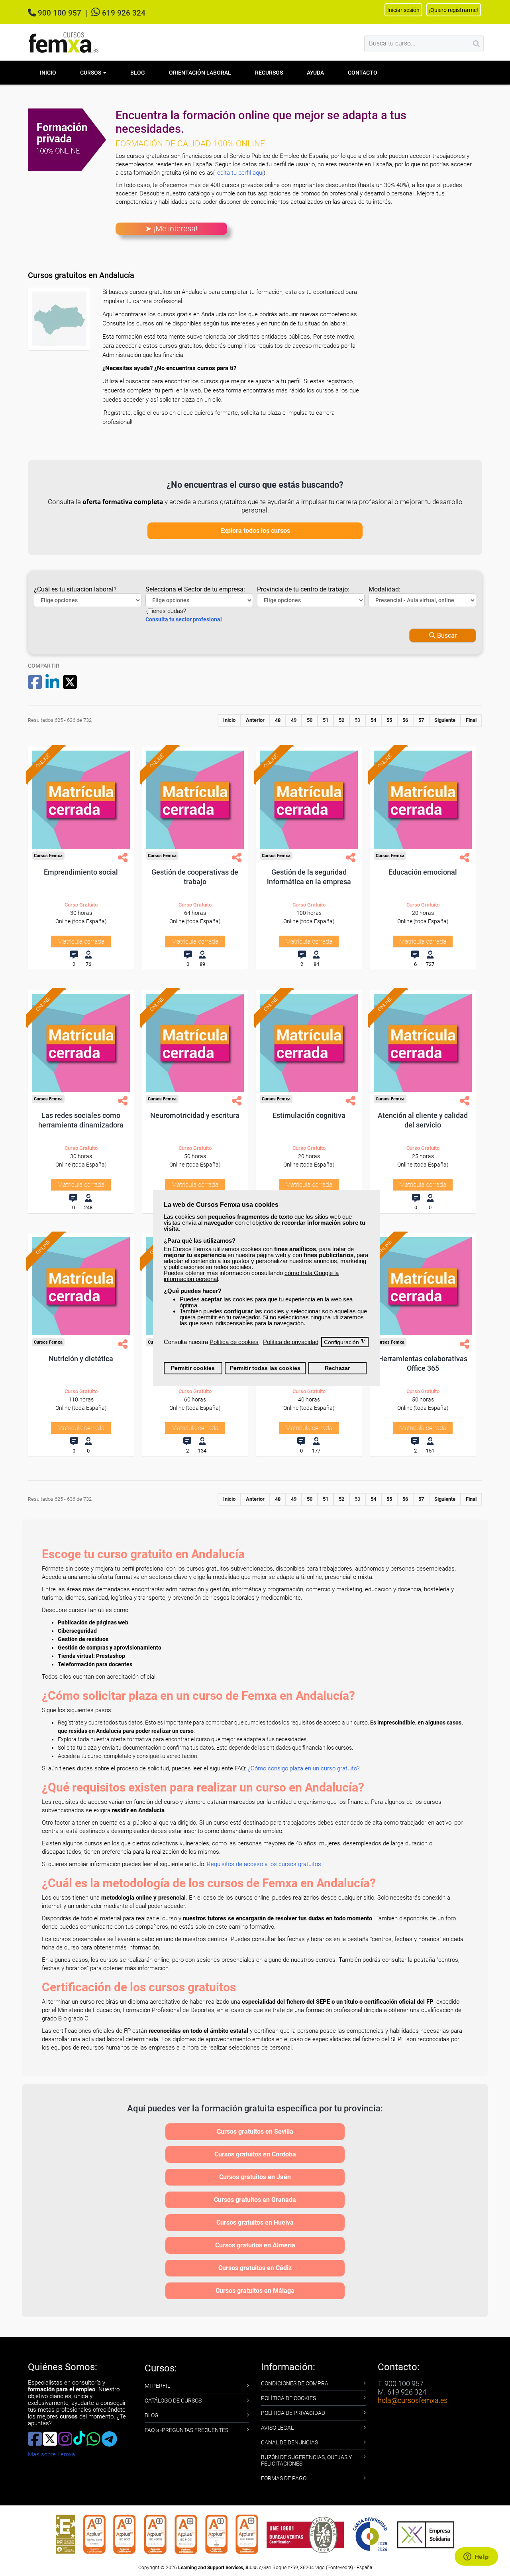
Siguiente (445, 720)
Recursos (269, 73)
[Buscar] (476, 43)
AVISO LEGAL (277, 2428)
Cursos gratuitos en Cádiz (255, 2268)
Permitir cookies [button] (193, 1368)
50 (310, 720)
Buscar (446, 636)
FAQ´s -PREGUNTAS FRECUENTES (186, 2430)
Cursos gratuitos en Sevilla (255, 2132)
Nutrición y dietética (81, 1359)
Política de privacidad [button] (291, 1342)
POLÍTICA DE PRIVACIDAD (293, 2413)
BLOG (152, 2415)
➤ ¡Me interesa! (171, 229)
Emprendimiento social (81, 872)
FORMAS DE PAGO (284, 2478)
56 (405, 720)
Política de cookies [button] (234, 1342)
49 (294, 720)
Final (471, 720)
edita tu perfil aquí (240, 173)
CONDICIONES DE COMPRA (295, 2383)
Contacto (363, 73)
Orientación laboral (200, 73)
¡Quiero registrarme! (454, 10)
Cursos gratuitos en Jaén (255, 2177)
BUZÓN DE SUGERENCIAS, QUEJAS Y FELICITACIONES (306, 2460)
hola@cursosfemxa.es (413, 2400)
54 (373, 720)
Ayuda (315, 73)
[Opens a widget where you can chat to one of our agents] (476, 2557)
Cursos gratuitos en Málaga (255, 2291)
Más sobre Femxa (51, 2454)
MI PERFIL (157, 2386)
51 (326, 720)
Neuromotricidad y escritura (195, 1115)
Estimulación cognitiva (309, 1115)
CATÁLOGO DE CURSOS (173, 2401)
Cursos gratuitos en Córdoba (255, 2154)
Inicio (48, 73)
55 (389, 720)
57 (421, 720)
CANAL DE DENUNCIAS (289, 2442)
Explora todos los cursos (255, 531)
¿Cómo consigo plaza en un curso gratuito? (304, 1768)
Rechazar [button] (337, 1368)
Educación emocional (423, 872)
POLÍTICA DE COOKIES (288, 2398)
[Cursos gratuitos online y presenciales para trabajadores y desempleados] (64, 42)
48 (278, 720)
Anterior (255, 720)
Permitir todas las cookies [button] (265, 1368)
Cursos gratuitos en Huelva (255, 2222)
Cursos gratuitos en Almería (255, 2245)
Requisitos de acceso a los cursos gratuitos (264, 1864)
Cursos (91, 73)
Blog (138, 73)
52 (341, 720)
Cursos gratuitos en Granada (255, 2200)
